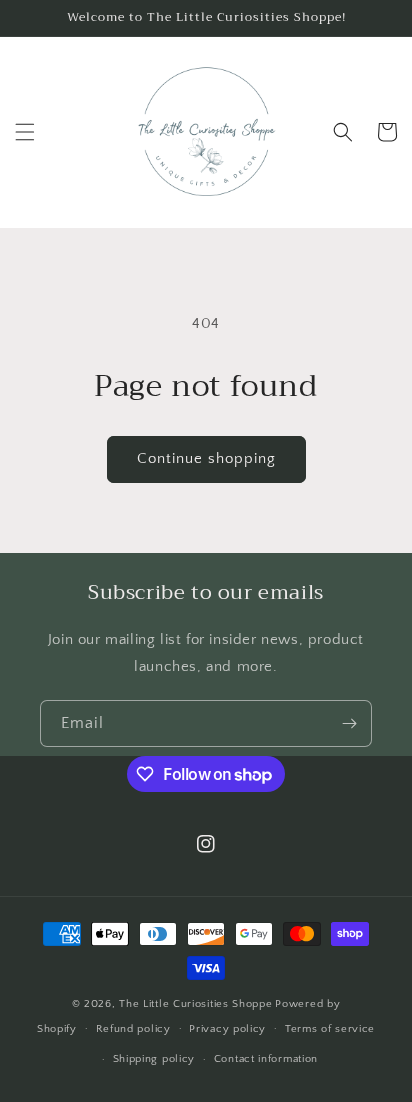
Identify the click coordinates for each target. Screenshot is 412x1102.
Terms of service (330, 1029)
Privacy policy (227, 1029)
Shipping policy (154, 1059)
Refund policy (133, 1029)
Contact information (266, 1059)
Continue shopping (206, 458)
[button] (25, 132)
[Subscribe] (349, 723)
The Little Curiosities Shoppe (195, 1004)
